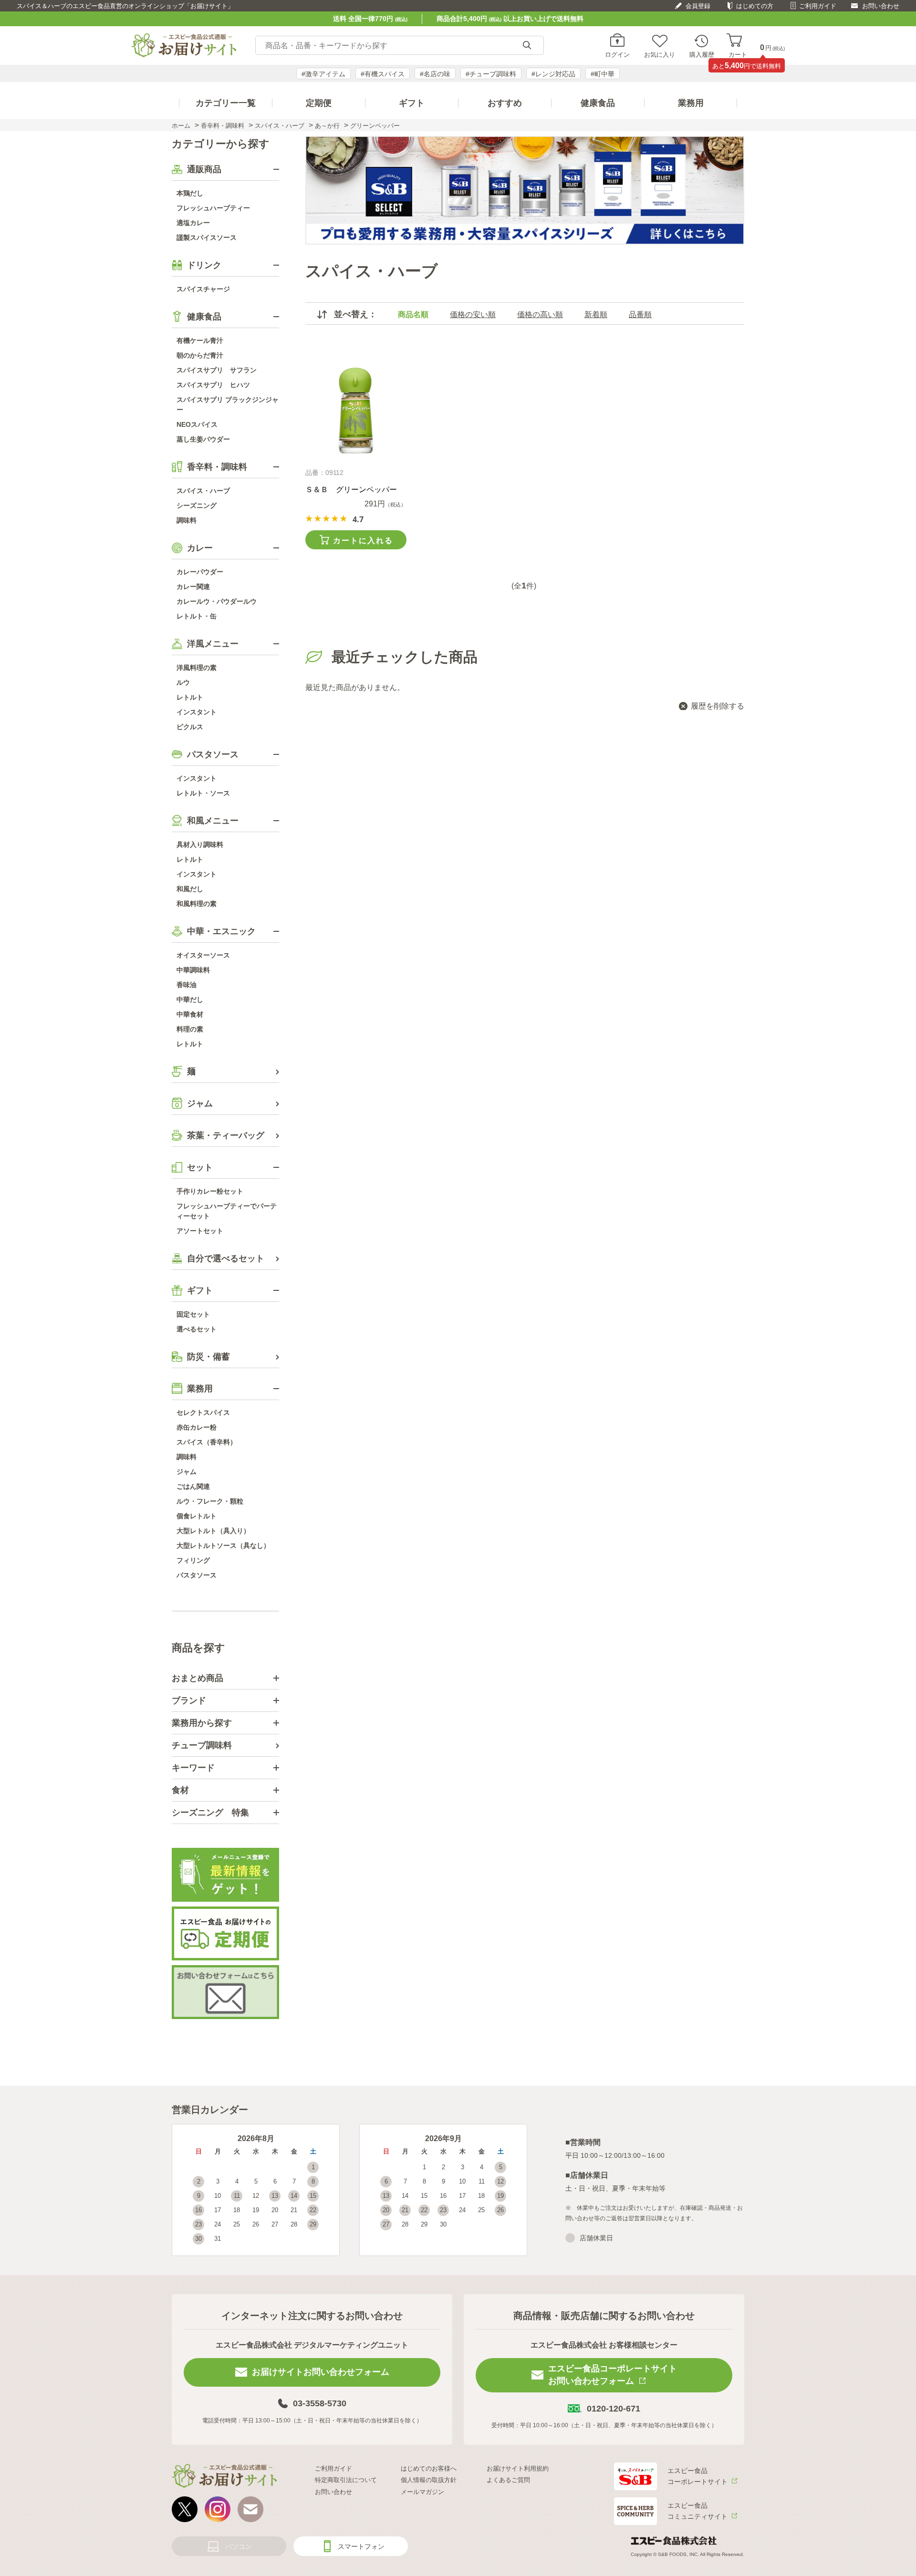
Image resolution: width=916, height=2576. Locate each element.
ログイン (617, 54)
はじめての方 (755, 6)
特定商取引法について (346, 2480)
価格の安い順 (473, 314)
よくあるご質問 (508, 2480)
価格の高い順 (540, 314)
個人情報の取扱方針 (429, 2480)
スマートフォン (361, 2546)
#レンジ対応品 (553, 74)
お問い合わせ (881, 6)
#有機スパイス (383, 74)
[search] (527, 46)
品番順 (640, 314)
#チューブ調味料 (491, 74)
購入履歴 (702, 54)
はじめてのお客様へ (429, 2468)
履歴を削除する (718, 706)
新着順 (596, 314)
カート (738, 54)
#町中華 (603, 74)
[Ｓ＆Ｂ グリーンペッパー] (356, 411)
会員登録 (698, 6)
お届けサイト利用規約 (518, 2468)
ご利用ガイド (818, 6)
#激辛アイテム (323, 74)
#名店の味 (435, 74)
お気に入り (660, 54)
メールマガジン (422, 2492)
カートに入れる (363, 541)
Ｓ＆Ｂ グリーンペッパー (351, 489)
